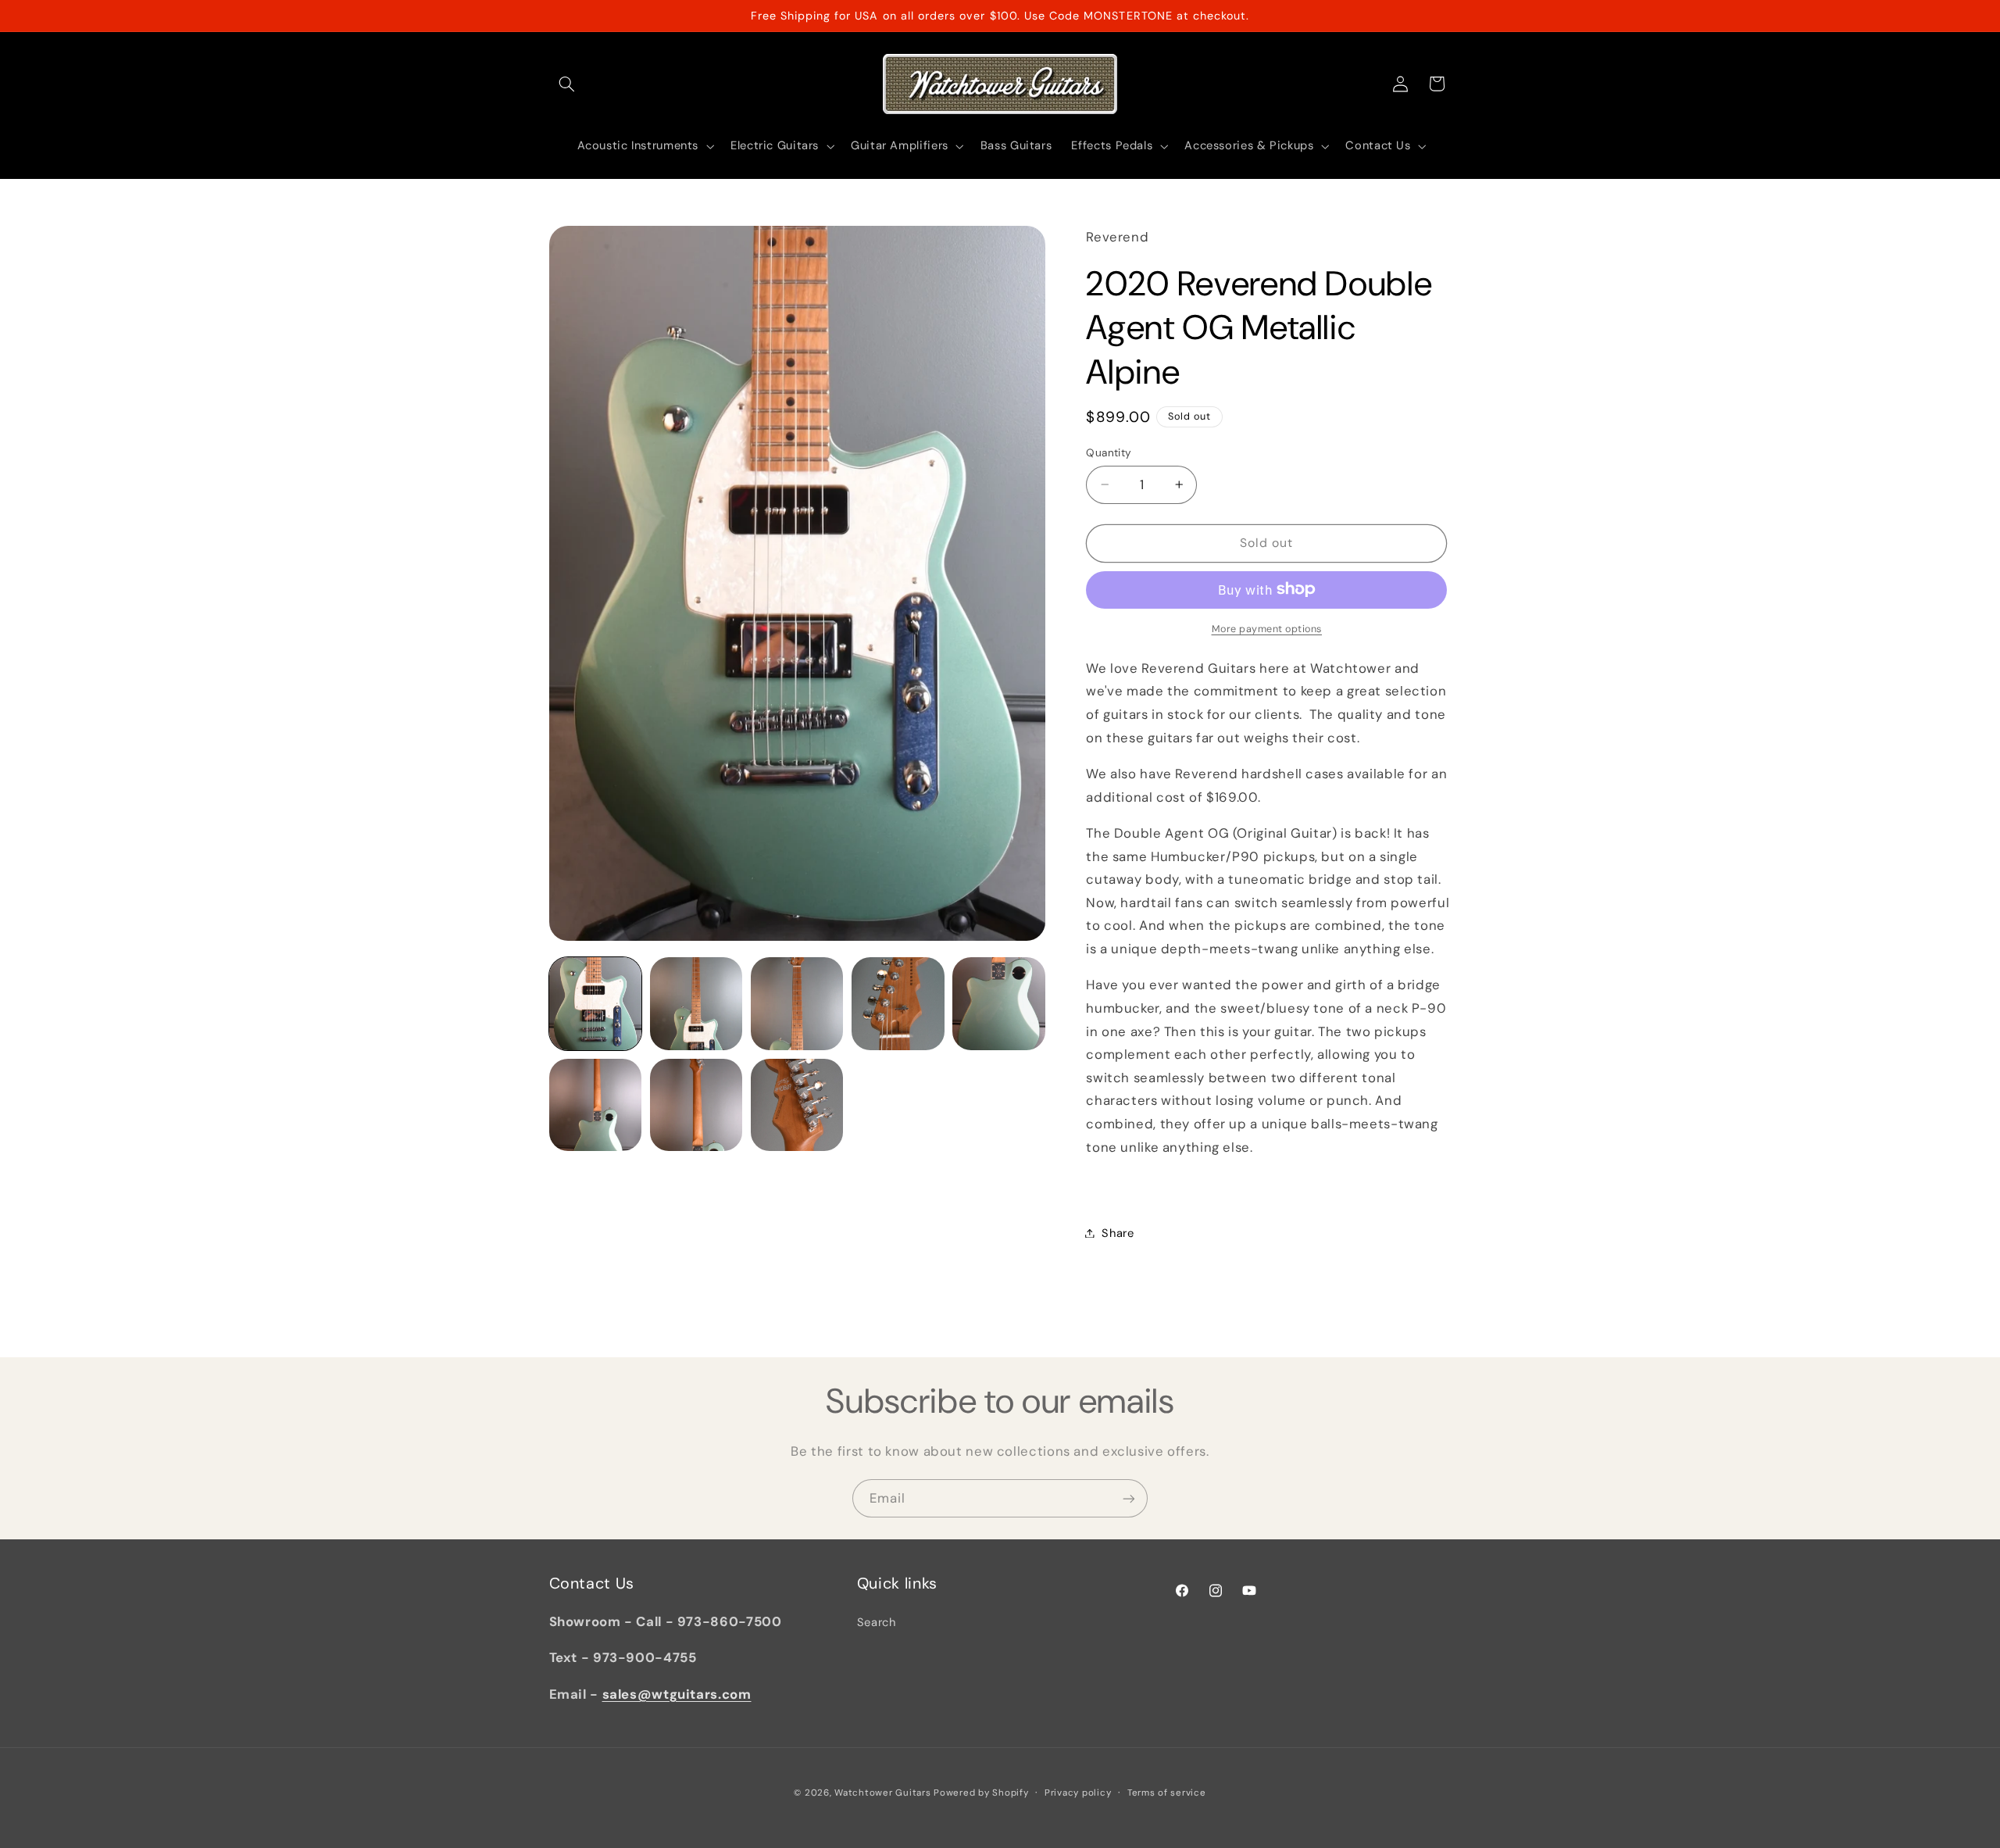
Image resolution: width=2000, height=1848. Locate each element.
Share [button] (1118, 1232)
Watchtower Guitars (882, 1793)
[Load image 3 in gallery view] (797, 1004)
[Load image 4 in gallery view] (898, 1004)
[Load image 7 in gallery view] (696, 1105)
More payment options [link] (1267, 628)
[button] (567, 84)
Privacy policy (1078, 1793)
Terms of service (1167, 1793)
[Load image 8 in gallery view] (797, 1105)
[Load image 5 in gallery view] (999, 1004)
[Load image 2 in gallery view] (696, 1004)
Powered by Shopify (981, 1793)
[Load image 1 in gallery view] (596, 1004)
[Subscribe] (1129, 1498)
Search (877, 1622)
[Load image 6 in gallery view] (596, 1105)
